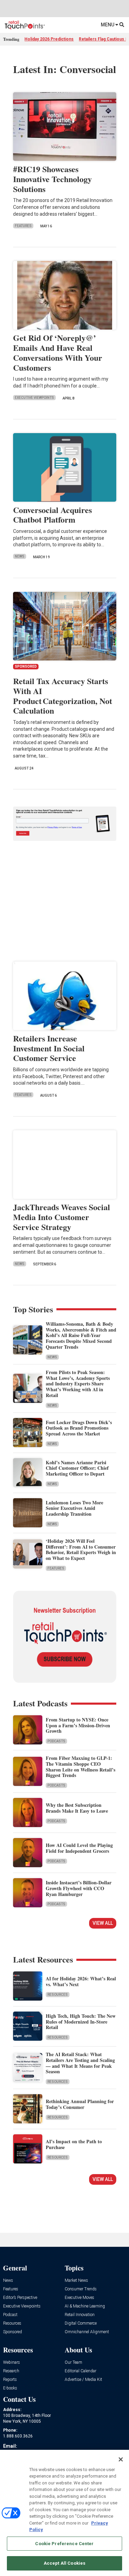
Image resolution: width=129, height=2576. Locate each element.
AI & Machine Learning (85, 2306)
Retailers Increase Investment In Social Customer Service (49, 1048)
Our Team (73, 2363)
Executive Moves (79, 2298)
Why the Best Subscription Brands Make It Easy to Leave (77, 1808)
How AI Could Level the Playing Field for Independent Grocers (79, 1848)
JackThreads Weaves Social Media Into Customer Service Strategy (62, 1217)
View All (103, 1923)
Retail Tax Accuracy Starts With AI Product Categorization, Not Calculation (63, 696)
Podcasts (56, 1741)
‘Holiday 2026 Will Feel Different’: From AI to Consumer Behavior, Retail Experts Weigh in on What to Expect (81, 1549)
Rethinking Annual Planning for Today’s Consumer (80, 2104)
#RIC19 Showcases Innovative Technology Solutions (52, 179)
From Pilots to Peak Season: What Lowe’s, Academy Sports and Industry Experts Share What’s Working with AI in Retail (78, 1384)
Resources (58, 1995)
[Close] (121, 2459)
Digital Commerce (81, 2323)
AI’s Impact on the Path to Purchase (74, 2144)
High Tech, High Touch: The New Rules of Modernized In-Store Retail (81, 2022)
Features (23, 226)
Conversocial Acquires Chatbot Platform (52, 515)
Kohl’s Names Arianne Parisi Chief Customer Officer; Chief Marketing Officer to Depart (77, 1468)
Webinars (12, 2363)
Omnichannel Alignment (87, 2332)
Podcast (10, 2315)
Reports (10, 2380)
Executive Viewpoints (34, 398)
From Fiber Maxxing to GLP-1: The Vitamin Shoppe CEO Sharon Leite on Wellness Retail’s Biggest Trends (80, 1767)
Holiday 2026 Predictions (49, 39)
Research (11, 2371)
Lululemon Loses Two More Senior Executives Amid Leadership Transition (74, 1508)
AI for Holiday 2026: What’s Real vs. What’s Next (81, 1981)
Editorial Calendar (80, 2371)
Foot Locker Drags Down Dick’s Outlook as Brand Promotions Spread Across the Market (79, 1428)
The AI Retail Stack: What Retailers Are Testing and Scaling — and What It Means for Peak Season (80, 2063)
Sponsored (13, 2332)
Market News (76, 2281)
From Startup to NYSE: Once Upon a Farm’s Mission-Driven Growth (78, 1725)
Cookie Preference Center (64, 2544)
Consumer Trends (81, 2289)
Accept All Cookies (64, 2563)
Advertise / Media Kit (83, 2380)
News (20, 556)
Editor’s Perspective (20, 2298)
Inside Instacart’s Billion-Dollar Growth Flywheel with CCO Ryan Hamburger (79, 1888)
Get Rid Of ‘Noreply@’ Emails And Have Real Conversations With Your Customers (58, 352)
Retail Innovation (80, 2315)
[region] (64, 2513)
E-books (10, 2388)
